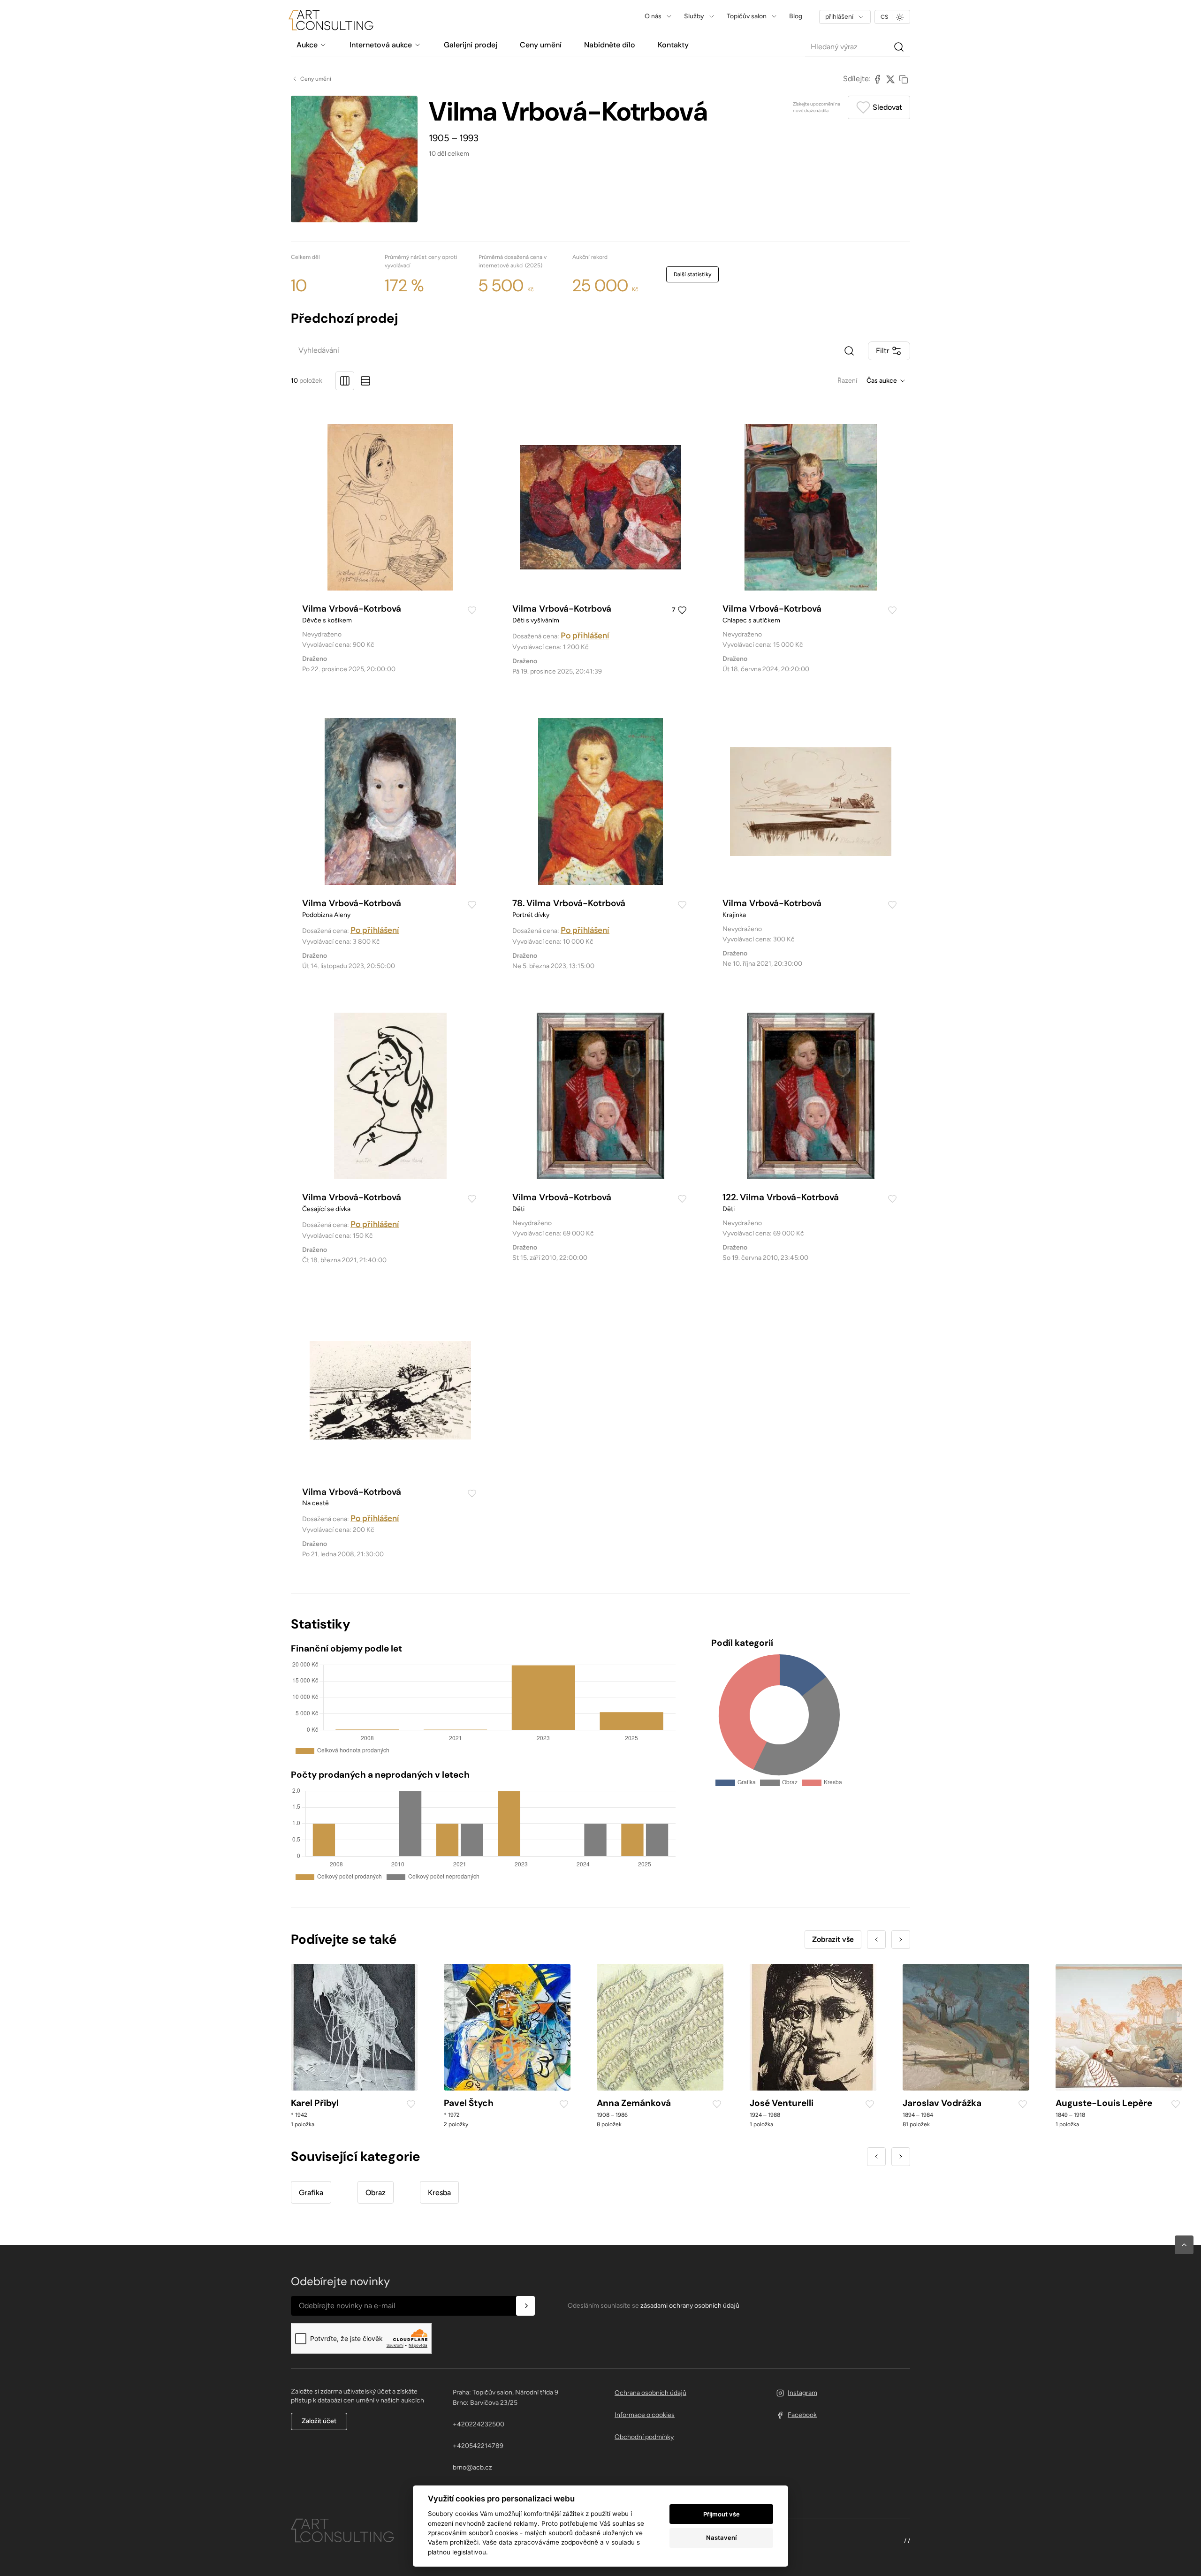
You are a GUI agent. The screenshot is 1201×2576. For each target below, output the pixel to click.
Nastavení (721, 2538)
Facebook (802, 2415)
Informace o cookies (645, 2415)
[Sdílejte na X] (890, 79)
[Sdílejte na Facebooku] (877, 79)
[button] (1184, 2245)
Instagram (802, 2393)
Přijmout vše (722, 2514)
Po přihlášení (585, 636)
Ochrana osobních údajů (650, 2393)
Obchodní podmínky (644, 2437)
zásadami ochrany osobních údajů (690, 2306)
